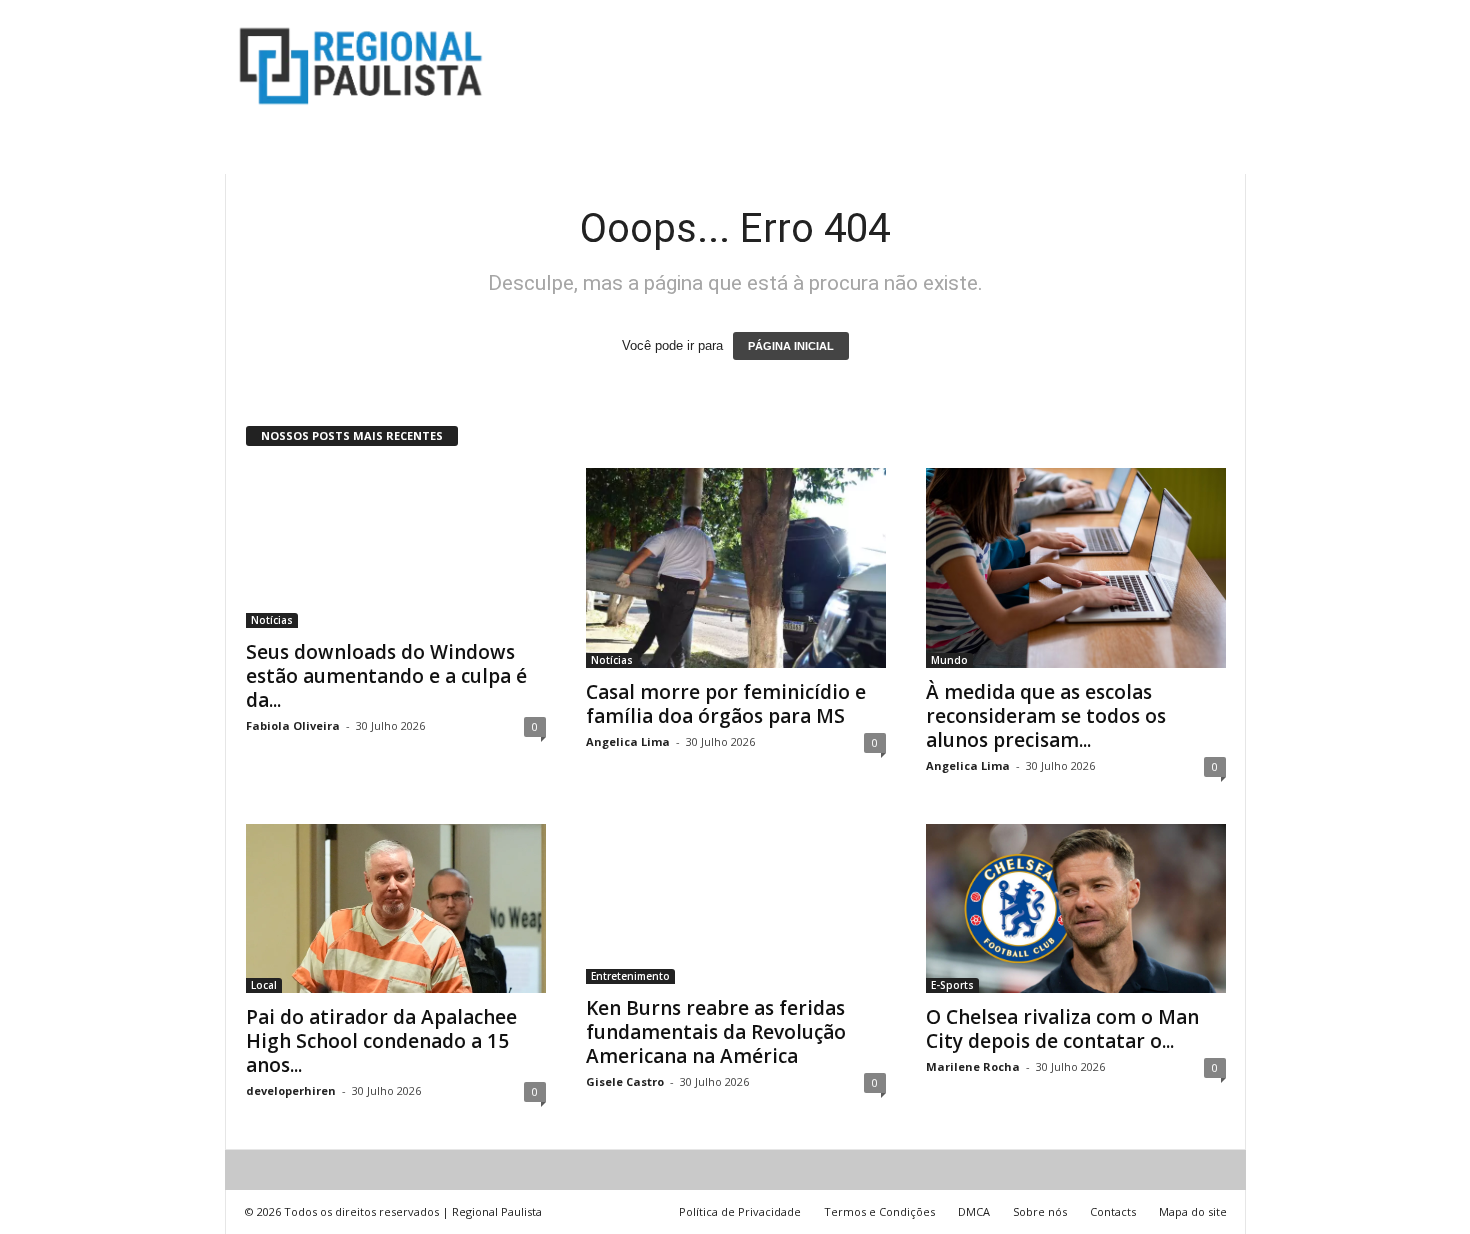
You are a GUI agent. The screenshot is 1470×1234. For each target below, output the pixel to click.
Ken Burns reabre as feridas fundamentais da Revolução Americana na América (716, 1032)
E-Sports (952, 985)
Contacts (1113, 1211)
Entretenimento (630, 976)
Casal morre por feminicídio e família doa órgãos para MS (726, 704)
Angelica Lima (628, 741)
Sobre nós (1040, 1211)
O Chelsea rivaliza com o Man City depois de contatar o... (1062, 1029)
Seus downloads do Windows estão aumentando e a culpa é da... (386, 676)
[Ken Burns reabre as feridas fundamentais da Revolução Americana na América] (736, 904)
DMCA (974, 1211)
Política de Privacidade (740, 1211)
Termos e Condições (879, 1211)
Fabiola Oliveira (293, 725)
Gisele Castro (625, 1081)
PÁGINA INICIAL (791, 346)
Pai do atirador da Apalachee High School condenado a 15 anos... (381, 1041)
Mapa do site (1193, 1211)
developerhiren (291, 1090)
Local (264, 985)
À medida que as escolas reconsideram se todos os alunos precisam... (1046, 716)
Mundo (949, 660)
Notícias (272, 620)
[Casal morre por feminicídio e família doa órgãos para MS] (736, 568)
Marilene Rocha (973, 1066)
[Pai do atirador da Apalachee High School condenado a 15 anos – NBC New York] (396, 908)
